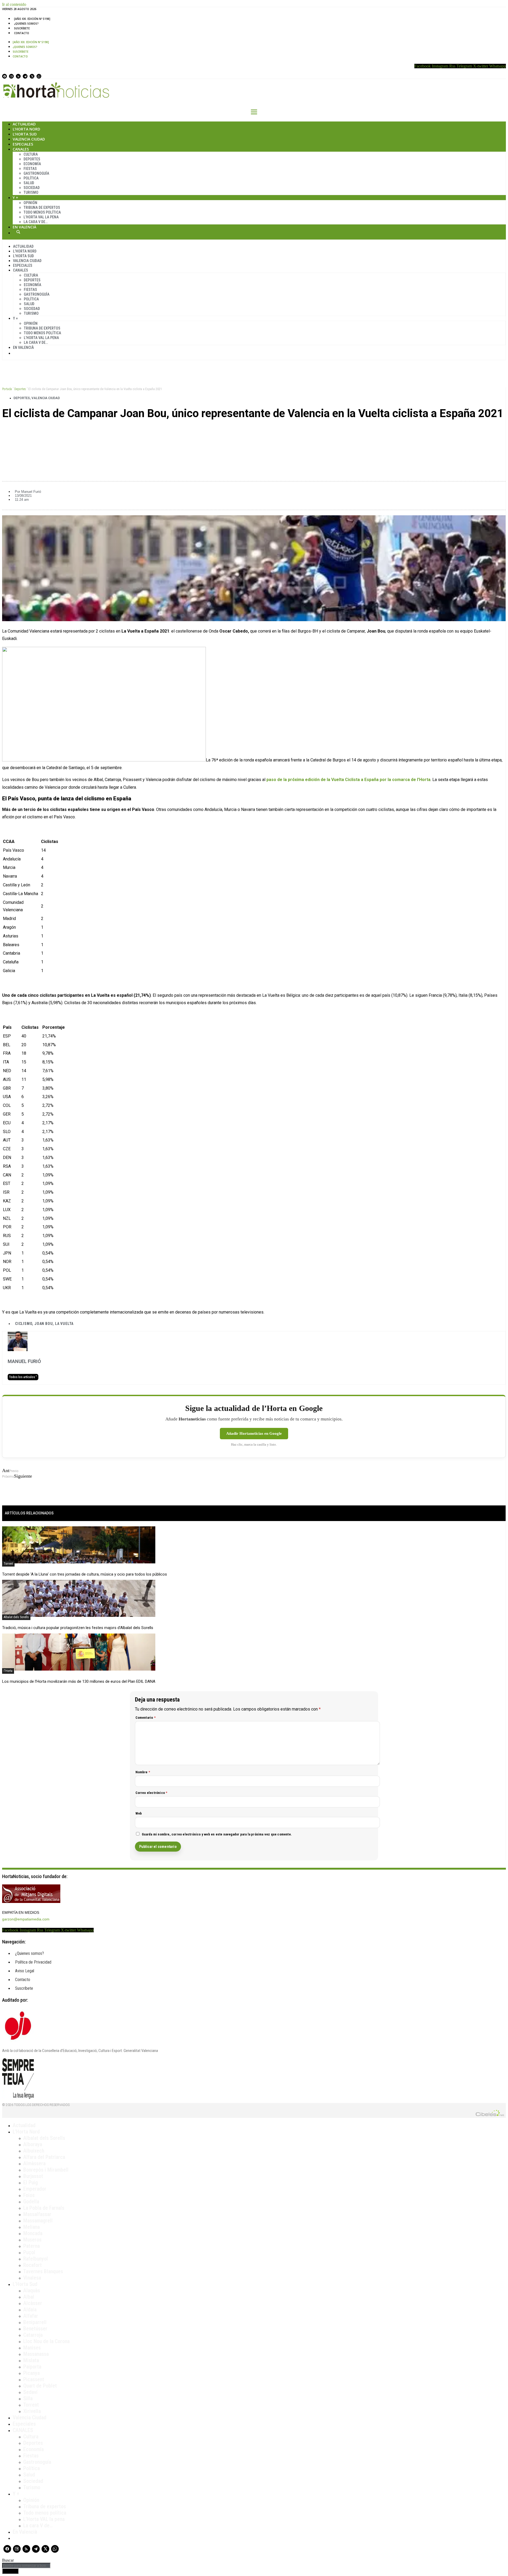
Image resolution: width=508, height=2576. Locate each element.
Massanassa (36, 2354)
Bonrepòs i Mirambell (46, 2170)
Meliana (31, 2227)
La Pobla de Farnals (44, 2208)
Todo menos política (42, 212)
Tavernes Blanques (43, 2271)
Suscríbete (22, 28)
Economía (32, 164)
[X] (32, 76)
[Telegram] (25, 76)
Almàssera (34, 2163)
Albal (29, 2297)
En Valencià (24, 227)
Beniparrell (35, 2322)
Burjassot (33, 2176)
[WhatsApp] (39, 76)
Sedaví (30, 2392)
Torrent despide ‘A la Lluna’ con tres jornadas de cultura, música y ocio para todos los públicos (85, 1574)
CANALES (23, 2430)
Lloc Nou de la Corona (46, 2341)
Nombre (143, 1772)
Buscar (18, 232)
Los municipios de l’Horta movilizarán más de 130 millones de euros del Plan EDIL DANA (79, 1681)
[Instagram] (11, 76)
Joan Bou (44, 1324)
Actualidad (24, 124)
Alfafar (31, 2316)
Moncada (33, 2233)
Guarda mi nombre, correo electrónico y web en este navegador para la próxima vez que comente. (217, 1834)
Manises (32, 2348)
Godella (31, 2201)
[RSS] (18, 76)
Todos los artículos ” (23, 1377)
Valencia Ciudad (29, 139)
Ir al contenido (14, 4)
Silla (28, 2398)
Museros (32, 2240)
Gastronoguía (36, 173)
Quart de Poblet (40, 2386)
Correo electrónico (151, 1793)
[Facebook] (4, 76)
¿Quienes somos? (26, 24)
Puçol (29, 2252)
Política (31, 178)
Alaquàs (32, 2290)
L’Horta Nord (26, 129)
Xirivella (32, 2411)
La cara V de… (36, 222)
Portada (7, 389)
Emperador (35, 2189)
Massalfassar (37, 2214)
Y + (15, 198)
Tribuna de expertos (42, 207)
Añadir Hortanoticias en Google (254, 1433)
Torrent (8, 1564)
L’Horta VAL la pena (44, 2519)
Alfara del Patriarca (44, 2157)
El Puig (31, 2182)
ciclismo (24, 1324)
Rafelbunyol (36, 2259)
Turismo (31, 192)
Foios (29, 2195)
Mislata (31, 2360)
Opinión (30, 203)
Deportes (32, 159)
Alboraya (33, 2144)
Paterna (31, 2246)
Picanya (31, 2373)
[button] (254, 431)
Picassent (34, 2379)
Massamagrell (38, 2221)
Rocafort (33, 2265)
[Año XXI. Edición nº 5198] (32, 19)
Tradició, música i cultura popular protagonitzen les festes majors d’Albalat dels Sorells (78, 1628)
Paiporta (32, 2367)
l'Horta (8, 1671)
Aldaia (30, 2309)
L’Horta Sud (25, 134)
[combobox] (26, 2566)
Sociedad (32, 188)
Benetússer (35, 2329)
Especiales (23, 144)
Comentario (146, 1718)
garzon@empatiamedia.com (26, 1919)
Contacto (22, 33)
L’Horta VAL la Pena (41, 217)
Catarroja (33, 2335)
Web (139, 1813)
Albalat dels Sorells (16, 1617)
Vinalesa (32, 2278)
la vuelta (64, 1324)
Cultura (31, 154)
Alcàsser (33, 2303)
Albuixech (34, 2151)
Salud (29, 183)
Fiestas (30, 169)
